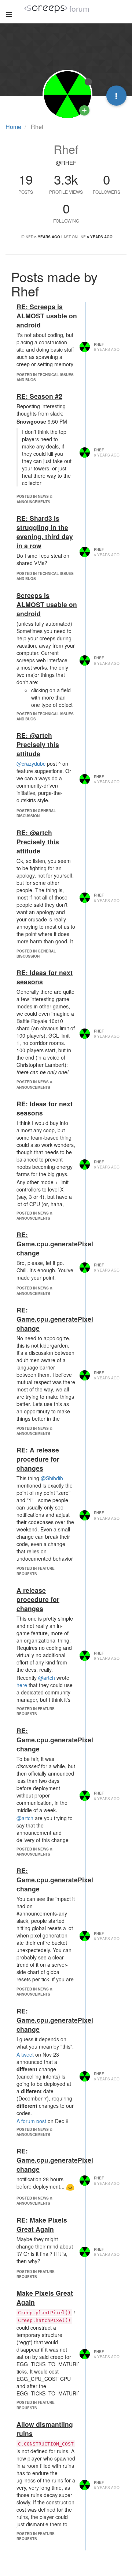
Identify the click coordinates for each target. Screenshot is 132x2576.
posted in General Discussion (36, 813)
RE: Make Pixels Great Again (42, 2224)
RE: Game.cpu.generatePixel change (55, 1244)
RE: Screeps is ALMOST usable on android (47, 316)
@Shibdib (52, 1478)
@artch (47, 1678)
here (22, 1685)
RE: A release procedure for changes (38, 1459)
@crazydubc (31, 764)
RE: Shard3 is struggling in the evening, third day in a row (45, 532)
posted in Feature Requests (36, 1571)
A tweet (25, 2054)
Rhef (99, 344)
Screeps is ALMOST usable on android (47, 604)
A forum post (31, 2121)
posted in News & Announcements (34, 499)
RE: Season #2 (39, 396)
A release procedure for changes (38, 1599)
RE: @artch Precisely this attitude (38, 744)
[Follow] (84, 110)
